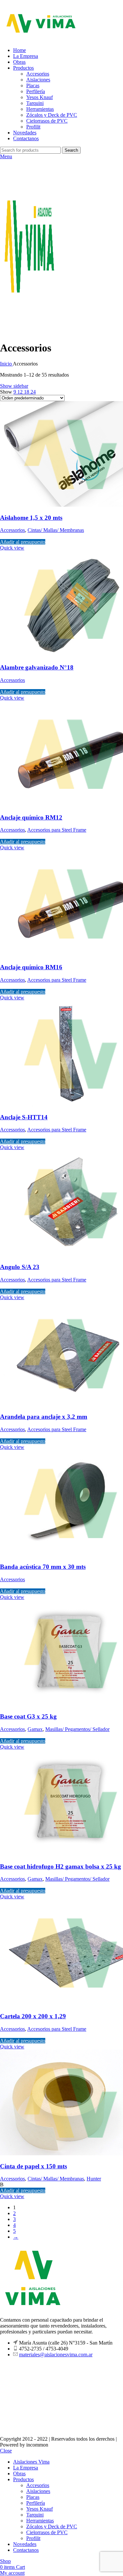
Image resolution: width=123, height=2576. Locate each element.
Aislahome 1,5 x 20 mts (31, 518)
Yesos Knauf (40, 97)
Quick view (12, 548)
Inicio (6, 364)
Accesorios (38, 74)
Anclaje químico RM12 (31, 817)
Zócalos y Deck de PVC (52, 115)
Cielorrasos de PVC (47, 121)
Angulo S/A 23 (20, 1267)
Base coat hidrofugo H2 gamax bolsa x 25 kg (61, 1866)
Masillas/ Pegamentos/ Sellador (77, 1729)
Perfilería (36, 91)
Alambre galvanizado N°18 (37, 667)
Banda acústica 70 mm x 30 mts (43, 1567)
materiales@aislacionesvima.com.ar (56, 2355)
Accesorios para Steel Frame (57, 830)
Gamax (35, 1729)
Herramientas (40, 109)
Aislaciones (38, 80)
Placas (33, 85)
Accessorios (12, 530)
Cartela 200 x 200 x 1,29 (33, 2016)
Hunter (94, 2179)
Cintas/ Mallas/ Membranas (56, 530)
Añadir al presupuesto (23, 542)
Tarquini (35, 103)
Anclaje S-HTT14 (24, 1117)
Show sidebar (14, 386)
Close (6, 2451)
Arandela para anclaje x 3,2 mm (44, 1417)
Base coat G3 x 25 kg (28, 1716)
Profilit (33, 127)
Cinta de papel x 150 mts (33, 2166)
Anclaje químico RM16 (31, 967)
